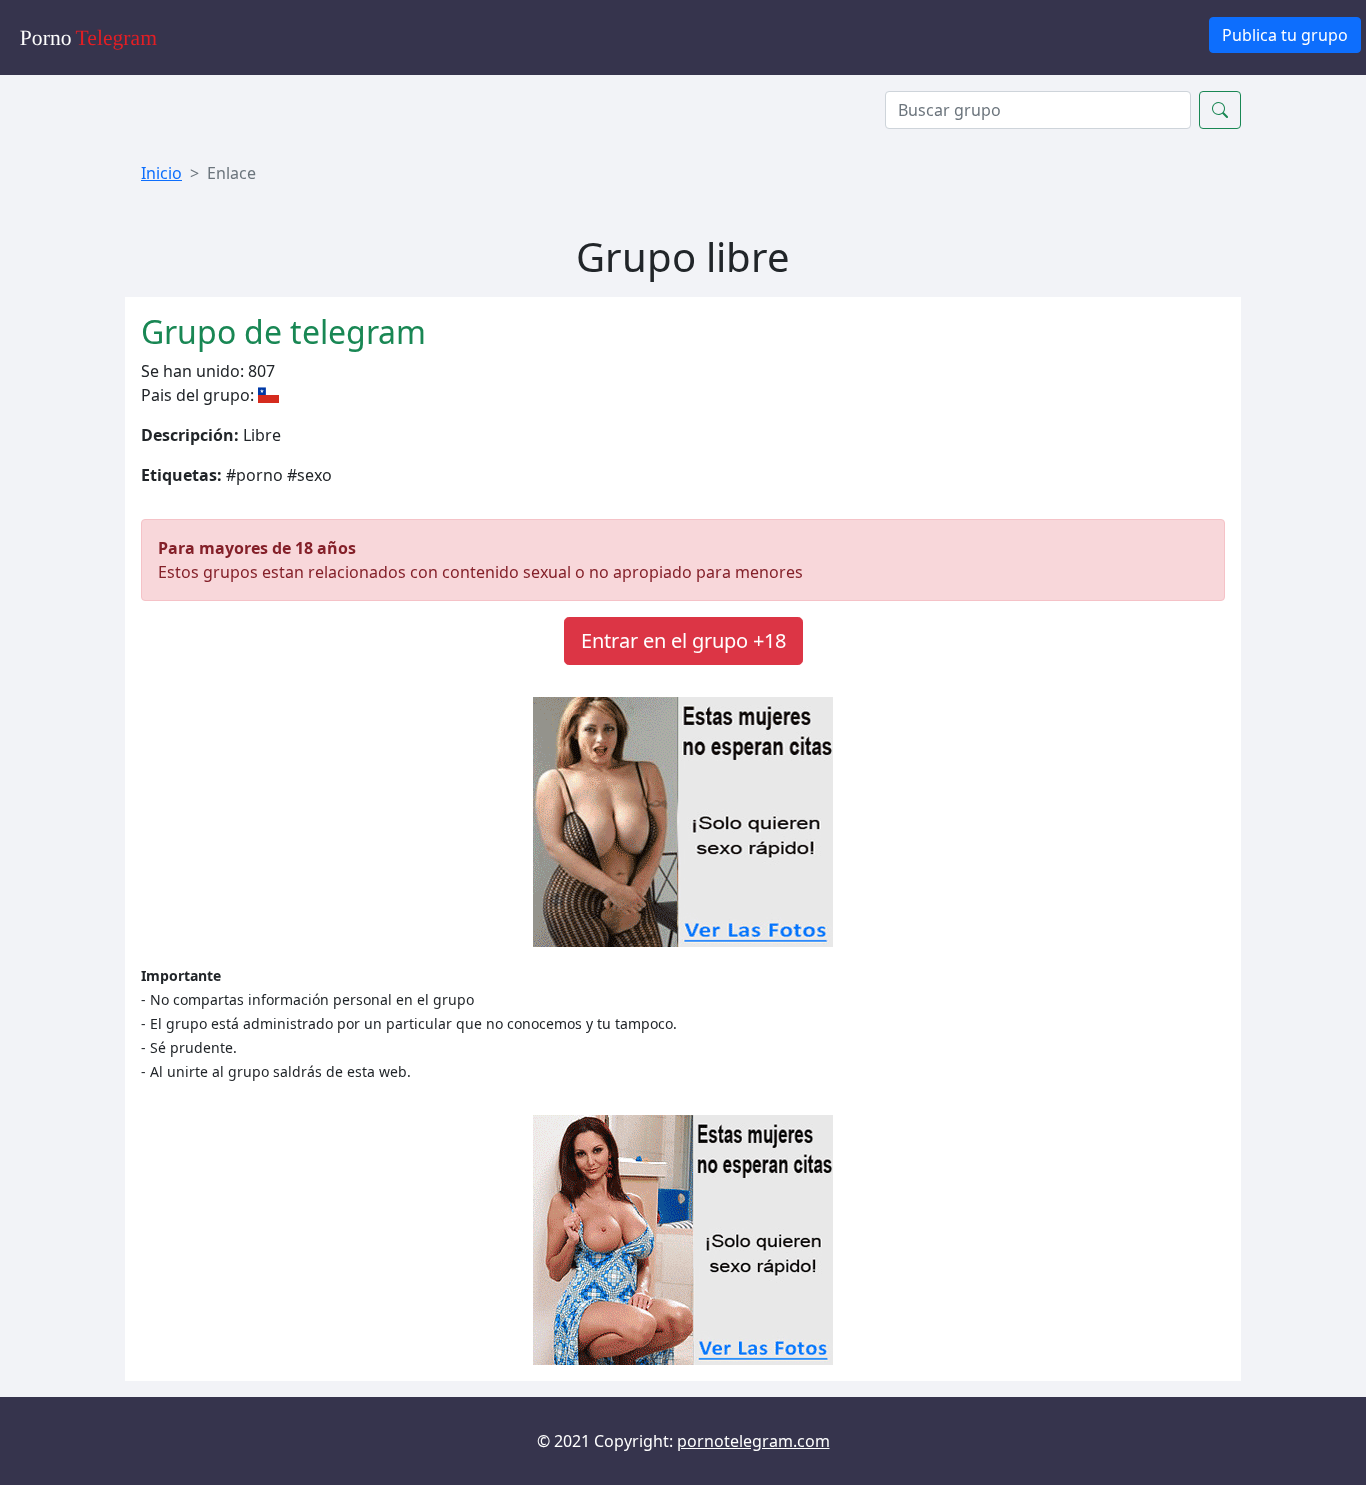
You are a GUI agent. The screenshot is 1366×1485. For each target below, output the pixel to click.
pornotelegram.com (753, 1441)
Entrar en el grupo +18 (683, 640)
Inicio (161, 173)
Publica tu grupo (1285, 35)
